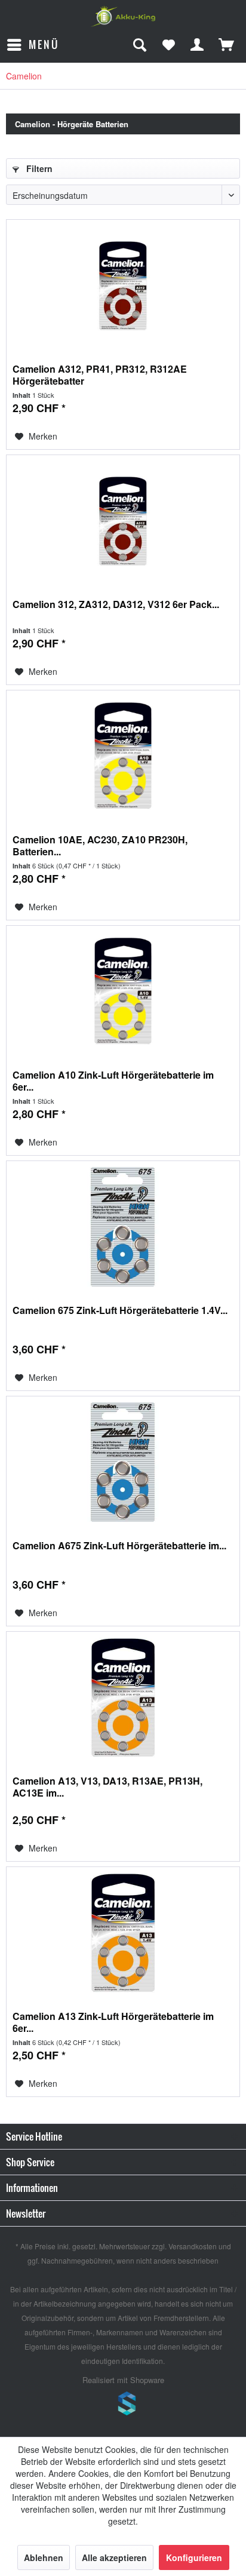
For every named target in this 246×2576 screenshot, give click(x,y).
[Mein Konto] (198, 45)
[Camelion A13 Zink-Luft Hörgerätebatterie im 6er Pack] (123, 1933)
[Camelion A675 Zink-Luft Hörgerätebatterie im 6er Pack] (123, 1462)
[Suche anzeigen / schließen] (139, 45)
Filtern (38, 168)
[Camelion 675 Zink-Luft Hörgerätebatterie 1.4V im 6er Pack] (123, 1227)
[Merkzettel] (168, 45)
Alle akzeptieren (114, 2557)
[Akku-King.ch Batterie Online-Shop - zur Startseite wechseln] (123, 16)
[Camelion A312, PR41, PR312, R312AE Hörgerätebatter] (123, 285)
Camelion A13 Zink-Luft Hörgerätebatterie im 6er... (113, 2022)
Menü (44, 44)
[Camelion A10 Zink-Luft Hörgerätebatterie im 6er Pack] (123, 991)
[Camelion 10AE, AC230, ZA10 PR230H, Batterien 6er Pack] (123, 756)
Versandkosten (193, 2246)
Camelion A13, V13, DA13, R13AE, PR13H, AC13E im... (107, 1787)
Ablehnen (44, 2557)
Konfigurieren (194, 2557)
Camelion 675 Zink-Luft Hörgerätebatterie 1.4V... (120, 1311)
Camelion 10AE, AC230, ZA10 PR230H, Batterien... (100, 846)
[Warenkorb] (227, 45)
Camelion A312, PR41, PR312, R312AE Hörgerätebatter (100, 375)
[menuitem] (33, 45)
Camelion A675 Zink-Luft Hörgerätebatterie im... (119, 1546)
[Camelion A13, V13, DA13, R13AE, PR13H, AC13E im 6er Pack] (123, 1697)
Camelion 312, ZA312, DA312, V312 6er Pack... (116, 605)
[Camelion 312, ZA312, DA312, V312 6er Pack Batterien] (123, 521)
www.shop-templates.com (123, 2405)
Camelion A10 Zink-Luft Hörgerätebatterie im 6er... (113, 1081)
